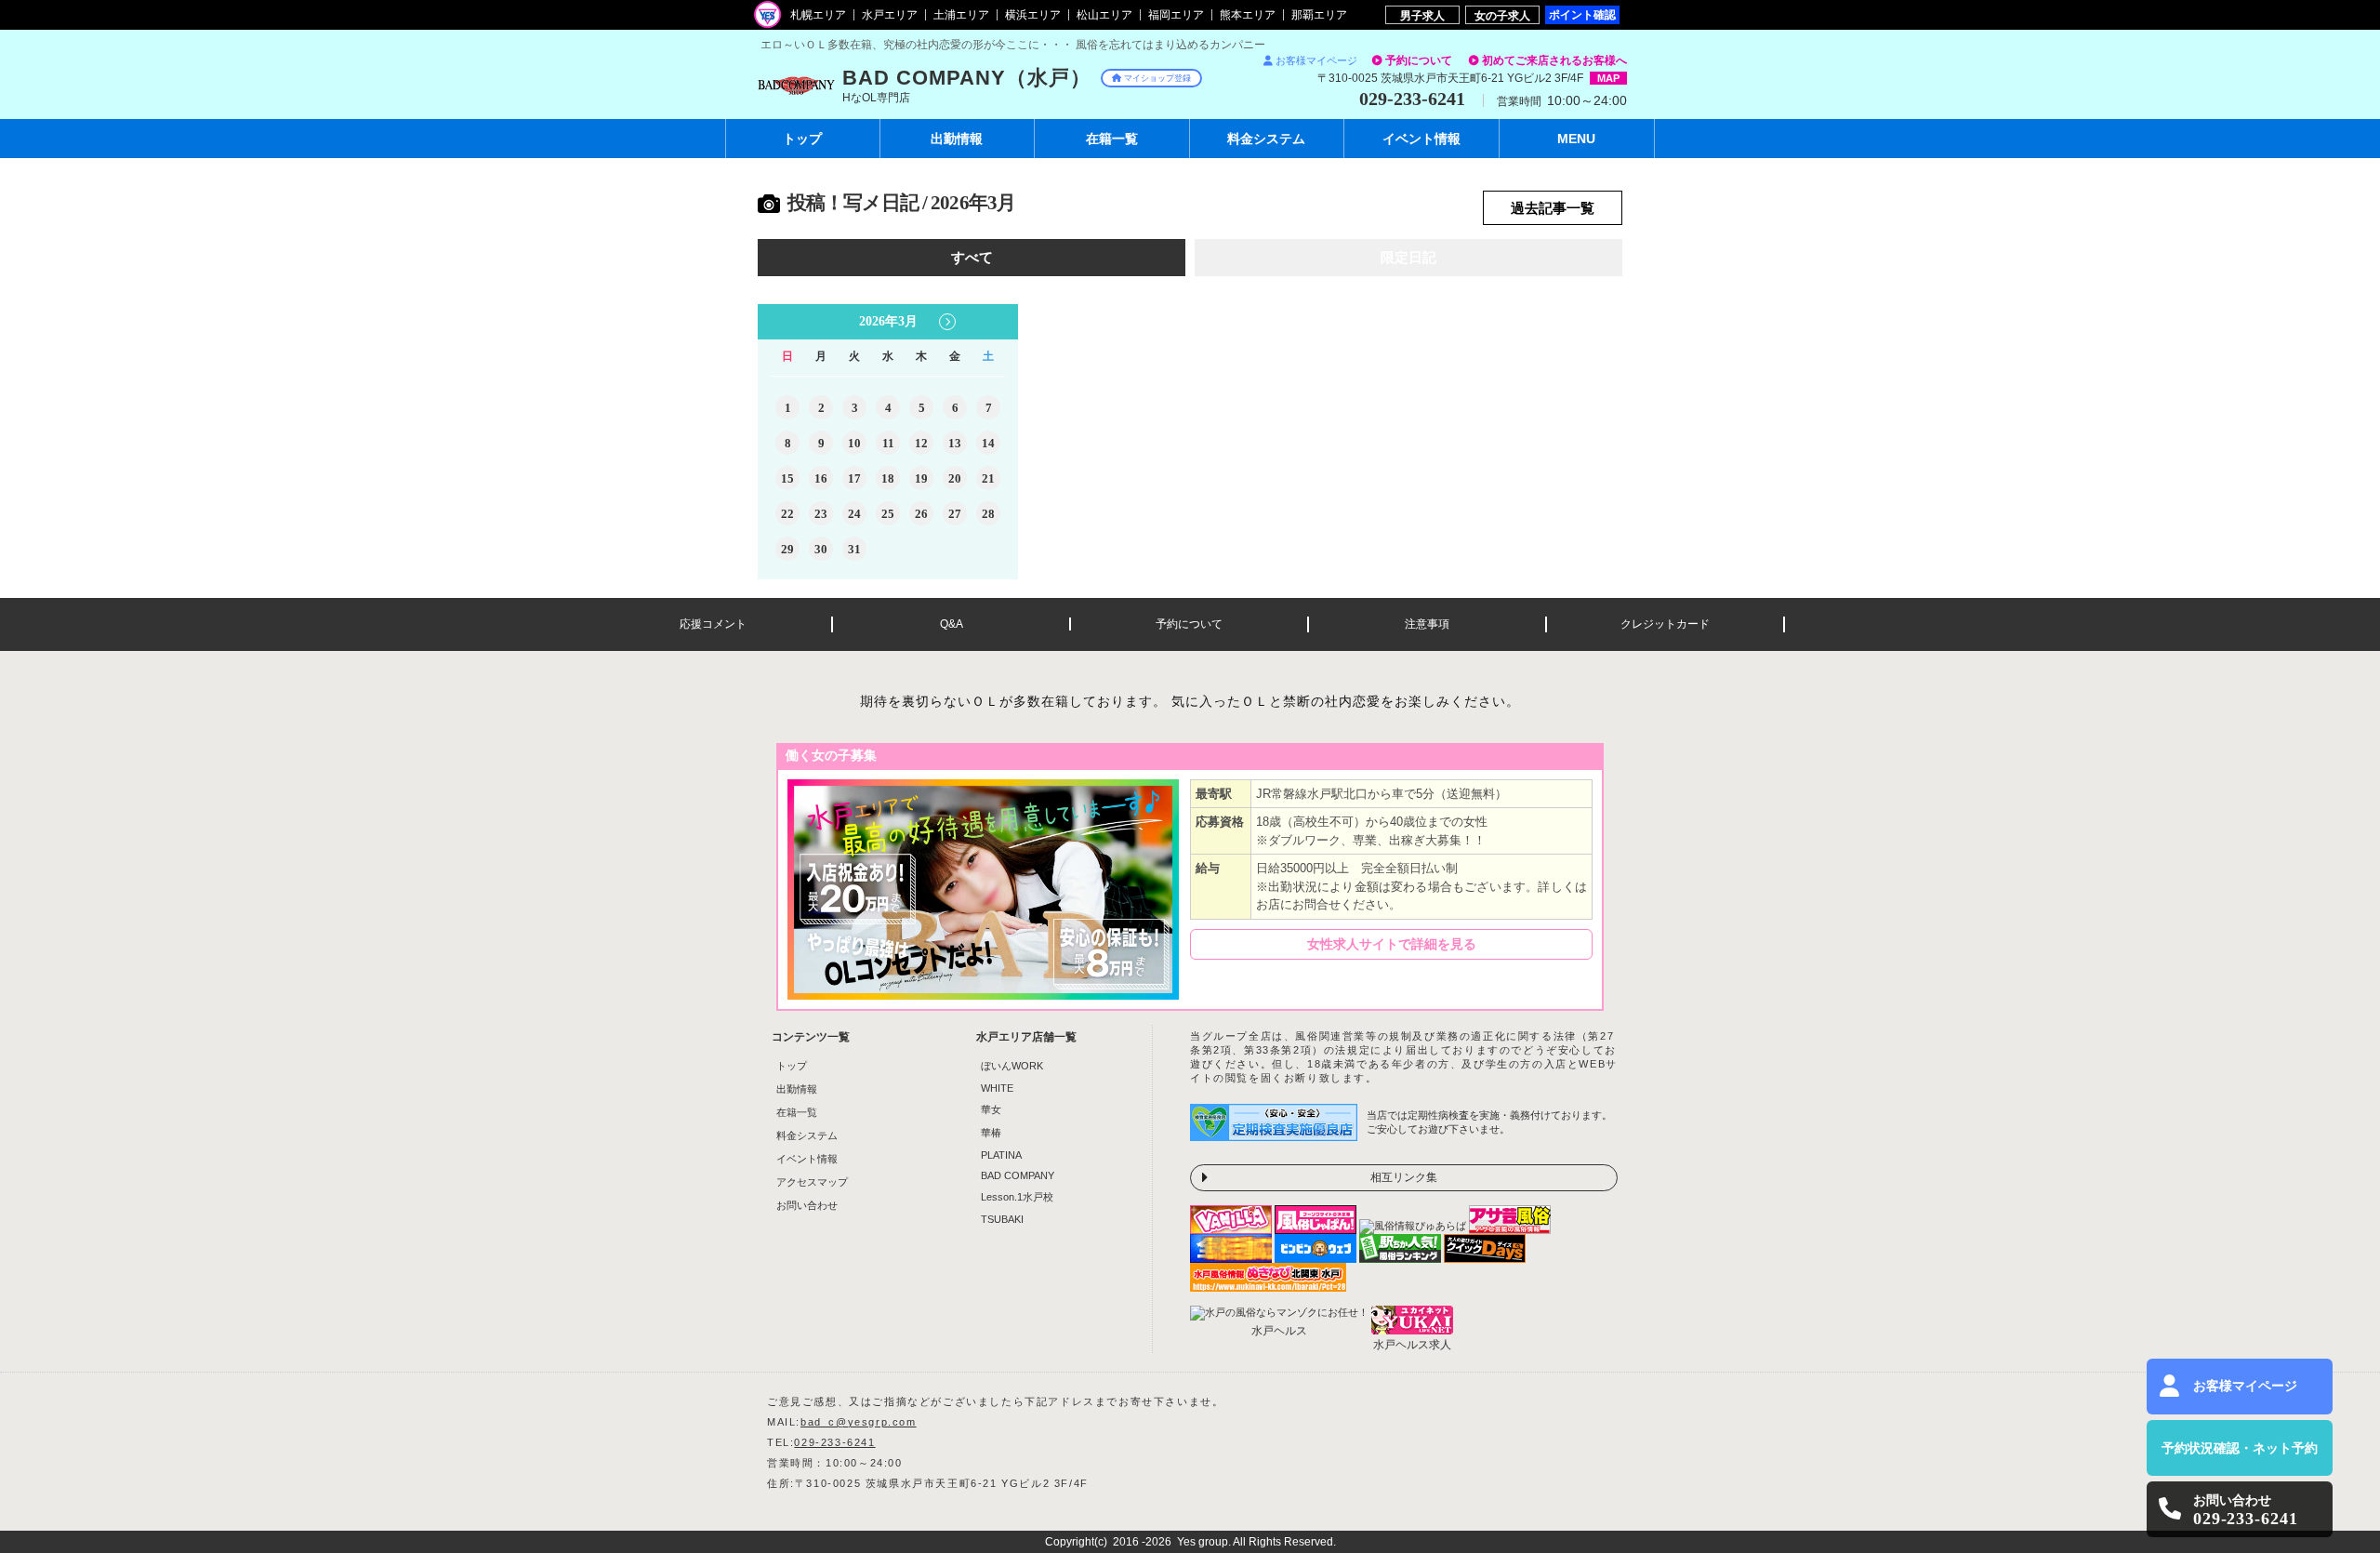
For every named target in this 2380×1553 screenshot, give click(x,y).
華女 (991, 1109)
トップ (802, 139)
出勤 (957, 139)
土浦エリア (961, 15)
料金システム (807, 1135)
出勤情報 (797, 1089)
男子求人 (1422, 15)
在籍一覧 (797, 1112)
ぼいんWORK (1012, 1066)
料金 (1266, 139)
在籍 (1112, 139)
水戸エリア (890, 15)
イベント (1421, 139)
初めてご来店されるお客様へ (1554, 60)
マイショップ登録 (1157, 78)
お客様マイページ (1316, 60)
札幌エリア (818, 15)
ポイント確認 (1582, 14)
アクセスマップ (812, 1182)
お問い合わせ (807, 1205)
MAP (1608, 78)
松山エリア (1104, 15)
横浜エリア (1033, 15)
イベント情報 (807, 1159)
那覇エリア (1319, 15)
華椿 (991, 1133)
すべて (972, 258)
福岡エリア (1176, 15)
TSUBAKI (1002, 1219)
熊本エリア (1248, 15)
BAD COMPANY (1018, 1175)
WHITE (997, 1088)
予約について (1419, 60)
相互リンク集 (1404, 1177)
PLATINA (1001, 1155)
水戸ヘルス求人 (1412, 1345)
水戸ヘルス (1279, 1331)
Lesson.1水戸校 (1017, 1197)
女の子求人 (1502, 15)
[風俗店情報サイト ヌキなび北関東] (1268, 1286)
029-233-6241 (834, 1442)
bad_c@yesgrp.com (859, 1422)
